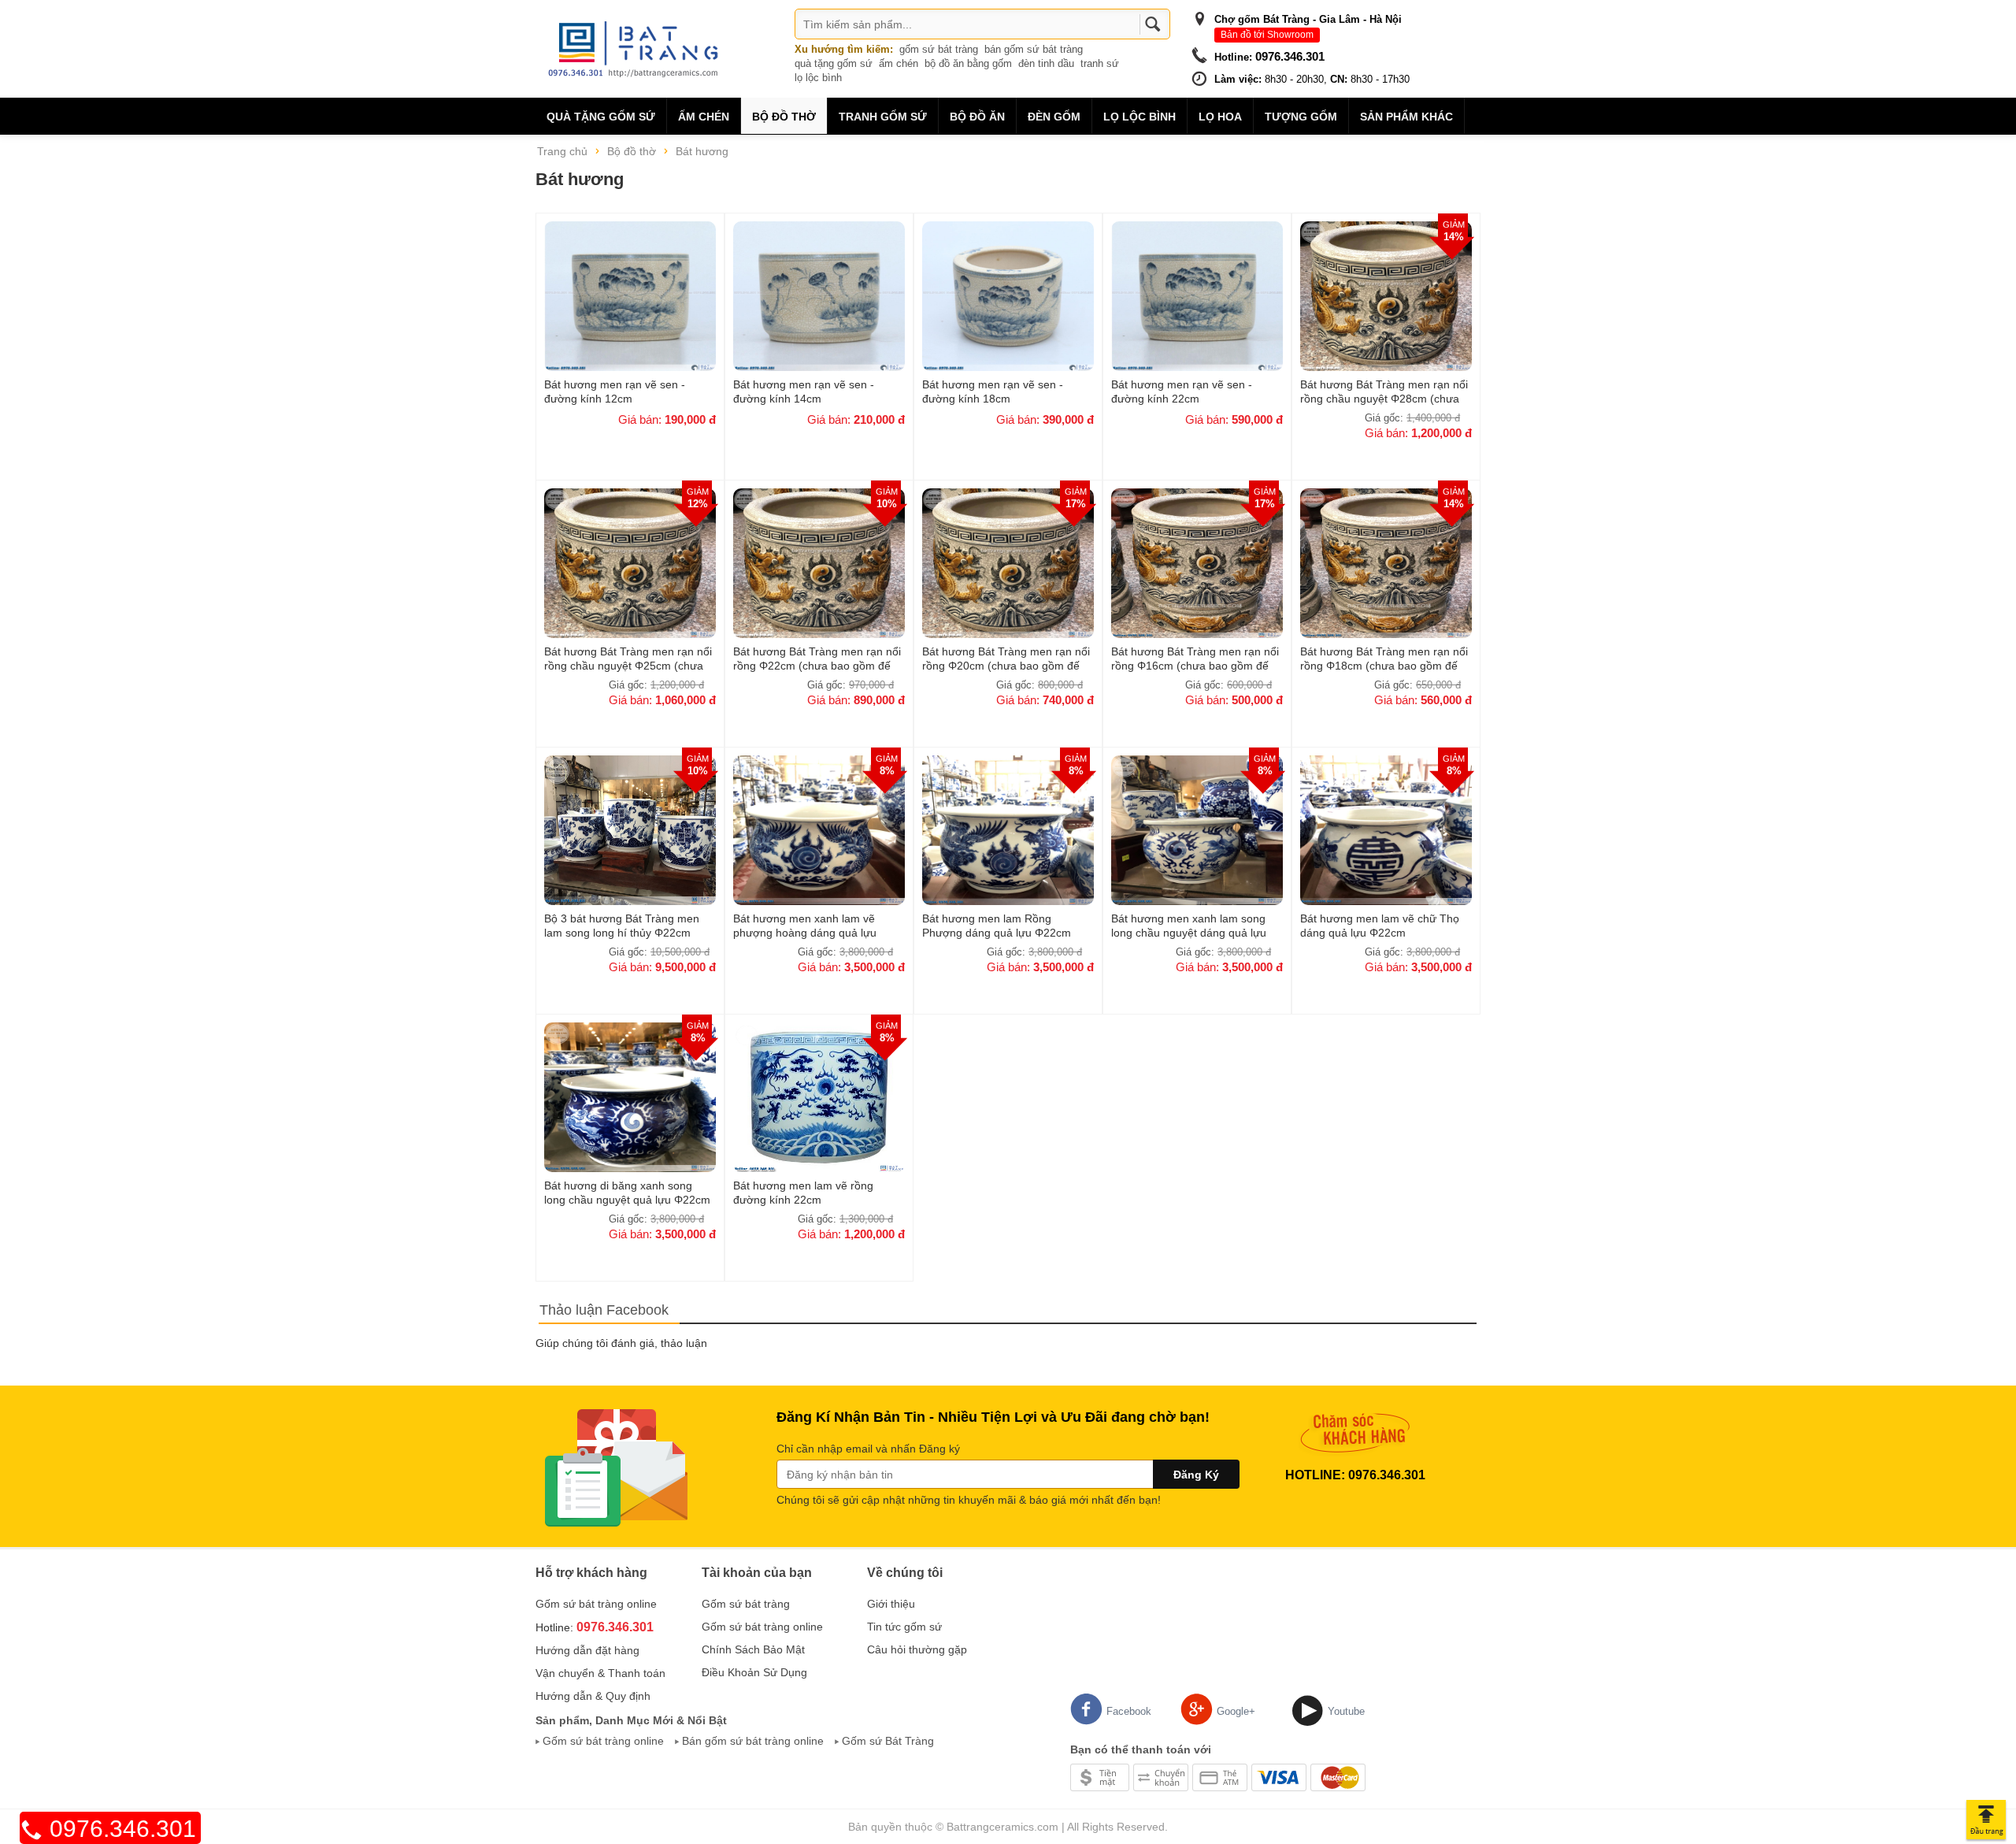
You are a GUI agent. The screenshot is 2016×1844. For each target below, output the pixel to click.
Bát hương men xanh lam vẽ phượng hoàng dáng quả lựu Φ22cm (805, 926)
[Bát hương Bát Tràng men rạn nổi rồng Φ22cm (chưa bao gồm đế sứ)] (819, 562)
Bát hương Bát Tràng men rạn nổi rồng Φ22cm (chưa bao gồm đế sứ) (817, 659)
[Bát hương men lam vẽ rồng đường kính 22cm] (819, 1096)
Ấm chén (704, 117)
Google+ (1236, 1711)
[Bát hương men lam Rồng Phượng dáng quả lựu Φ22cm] (1008, 829)
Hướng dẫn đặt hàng (587, 1650)
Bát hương (702, 151)
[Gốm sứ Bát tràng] (638, 48)
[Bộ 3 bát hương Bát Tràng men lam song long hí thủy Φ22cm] (630, 829)
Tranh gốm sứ (883, 117)
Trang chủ (562, 151)
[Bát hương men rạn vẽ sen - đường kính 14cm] (819, 295)
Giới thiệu (891, 1604)
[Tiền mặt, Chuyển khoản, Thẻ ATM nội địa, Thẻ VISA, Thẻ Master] (1218, 1776)
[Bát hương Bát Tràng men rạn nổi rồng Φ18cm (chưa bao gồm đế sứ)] (1386, 562)
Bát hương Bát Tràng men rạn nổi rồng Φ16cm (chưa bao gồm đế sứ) (1195, 659)
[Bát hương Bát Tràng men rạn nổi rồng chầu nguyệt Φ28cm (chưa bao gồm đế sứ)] (1386, 295)
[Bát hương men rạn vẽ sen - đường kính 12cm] (630, 295)
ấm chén (899, 63)
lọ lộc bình (818, 78)
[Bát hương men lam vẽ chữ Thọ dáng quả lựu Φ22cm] (1386, 829)
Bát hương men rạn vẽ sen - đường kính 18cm (993, 391)
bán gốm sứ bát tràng (1034, 49)
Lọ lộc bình (1140, 117)
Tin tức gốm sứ (904, 1627)
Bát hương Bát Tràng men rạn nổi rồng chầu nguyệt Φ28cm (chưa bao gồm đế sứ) (1384, 391)
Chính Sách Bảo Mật (753, 1649)
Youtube (1346, 1711)
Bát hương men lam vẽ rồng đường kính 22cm (803, 1193)
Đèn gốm (1054, 117)
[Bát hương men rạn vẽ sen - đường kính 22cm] (1197, 295)
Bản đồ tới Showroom (1267, 35)
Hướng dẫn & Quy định (593, 1696)
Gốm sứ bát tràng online (596, 1604)
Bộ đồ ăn (977, 117)
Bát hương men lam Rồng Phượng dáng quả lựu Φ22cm (997, 926)
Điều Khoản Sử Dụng (754, 1672)
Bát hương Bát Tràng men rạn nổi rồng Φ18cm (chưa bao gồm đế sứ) (1384, 659)
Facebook (1129, 1711)
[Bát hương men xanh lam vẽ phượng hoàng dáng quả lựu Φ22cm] (819, 829)
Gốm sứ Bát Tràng (888, 1741)
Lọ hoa (1220, 117)
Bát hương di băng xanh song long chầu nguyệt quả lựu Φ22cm (627, 1193)
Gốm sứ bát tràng (746, 1604)
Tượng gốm (1301, 117)
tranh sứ (1100, 63)
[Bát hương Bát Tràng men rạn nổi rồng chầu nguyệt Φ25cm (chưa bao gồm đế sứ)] (630, 562)
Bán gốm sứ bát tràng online (753, 1741)
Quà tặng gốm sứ (601, 117)
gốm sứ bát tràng (939, 49)
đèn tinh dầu (1046, 63)
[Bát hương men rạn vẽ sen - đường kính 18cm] (1008, 295)
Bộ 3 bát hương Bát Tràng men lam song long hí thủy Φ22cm (622, 926)
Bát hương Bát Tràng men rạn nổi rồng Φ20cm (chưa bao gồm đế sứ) (1006, 659)
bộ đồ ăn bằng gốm (968, 63)
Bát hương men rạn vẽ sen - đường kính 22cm (1182, 391)
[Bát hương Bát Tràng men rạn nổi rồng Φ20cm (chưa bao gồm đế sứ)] (1008, 562)
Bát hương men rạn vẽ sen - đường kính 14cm (804, 391)
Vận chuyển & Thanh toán (600, 1673)
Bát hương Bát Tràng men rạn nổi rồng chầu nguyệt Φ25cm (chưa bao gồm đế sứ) (628, 659)
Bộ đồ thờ (784, 117)
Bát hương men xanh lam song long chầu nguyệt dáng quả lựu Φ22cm (1189, 926)
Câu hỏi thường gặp (917, 1649)
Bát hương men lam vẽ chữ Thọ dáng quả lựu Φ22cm (1380, 926)
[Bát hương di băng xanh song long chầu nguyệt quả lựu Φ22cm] (630, 1096)
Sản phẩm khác (1406, 117)
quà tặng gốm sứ (834, 63)
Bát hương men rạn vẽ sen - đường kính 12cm (615, 391)
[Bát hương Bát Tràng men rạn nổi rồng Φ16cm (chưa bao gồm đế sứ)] (1197, 562)
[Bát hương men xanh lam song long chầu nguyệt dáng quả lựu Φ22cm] (1197, 829)
